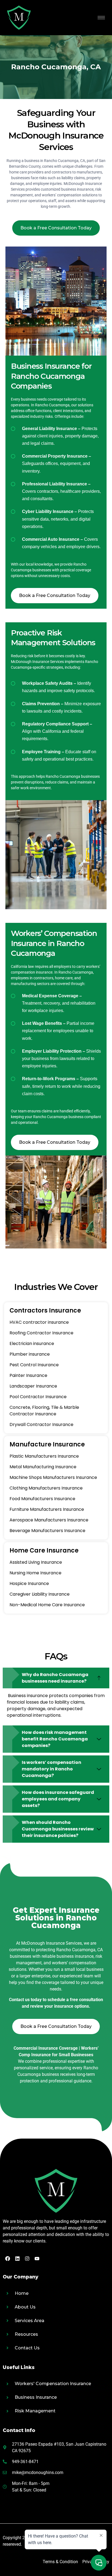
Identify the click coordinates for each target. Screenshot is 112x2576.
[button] (56, 1678)
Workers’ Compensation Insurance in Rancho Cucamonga (54, 943)
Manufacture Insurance (47, 1444)
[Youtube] (37, 2259)
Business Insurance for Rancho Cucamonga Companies (51, 376)
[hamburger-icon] (101, 18)
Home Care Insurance (44, 1550)
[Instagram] (27, 2259)
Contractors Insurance (45, 1310)
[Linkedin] (17, 2259)
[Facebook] (8, 2259)
